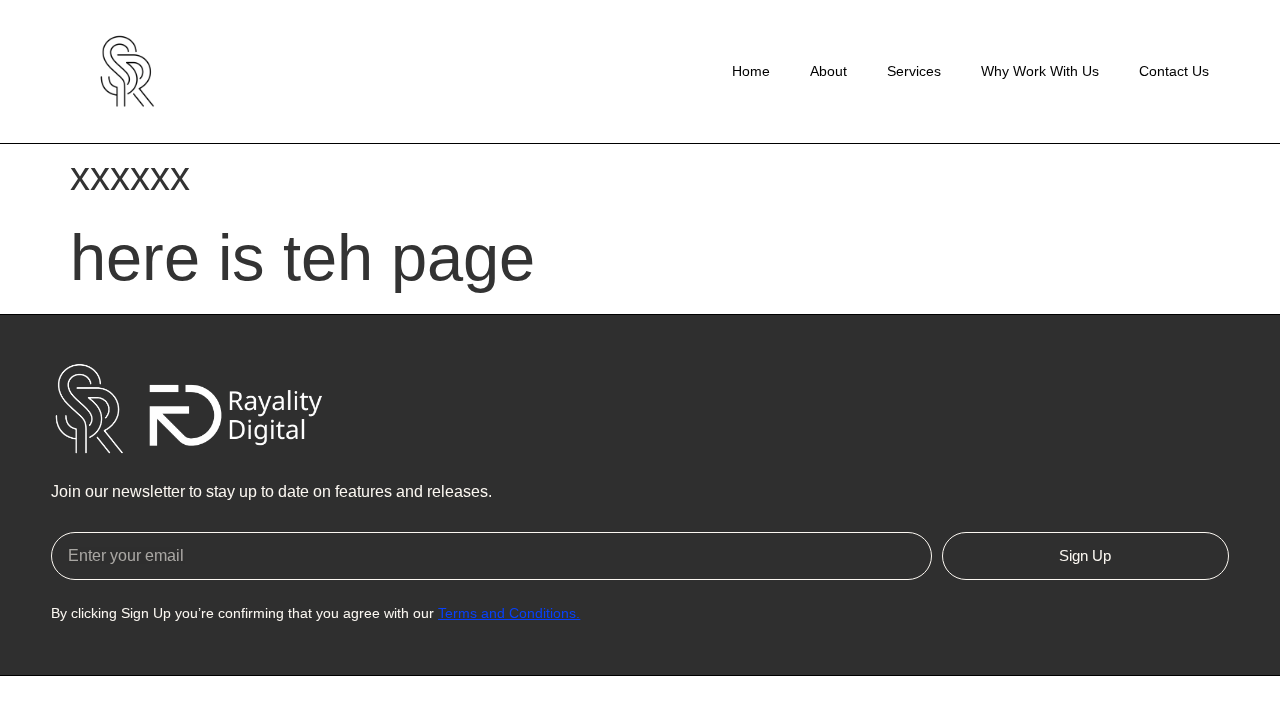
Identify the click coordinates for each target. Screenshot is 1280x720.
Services (914, 71)
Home (751, 71)
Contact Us (1174, 71)
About (828, 71)
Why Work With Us (1040, 71)
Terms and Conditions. (509, 613)
